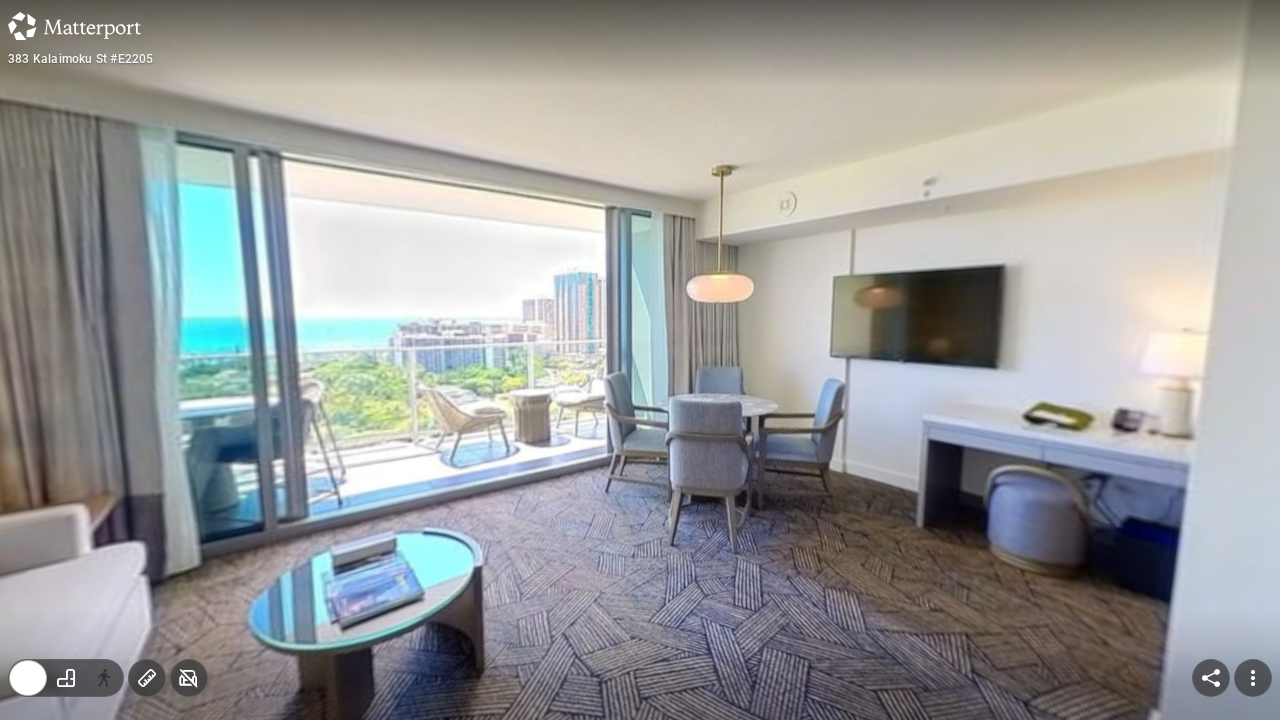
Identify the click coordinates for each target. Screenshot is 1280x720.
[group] (66, 678)
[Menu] (1253, 678)
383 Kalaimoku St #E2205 (81, 59)
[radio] (28, 678)
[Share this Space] (1211, 678)
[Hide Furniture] (189, 678)
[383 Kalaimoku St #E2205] (640, 360)
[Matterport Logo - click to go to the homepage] (74, 26)
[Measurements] (147, 678)
